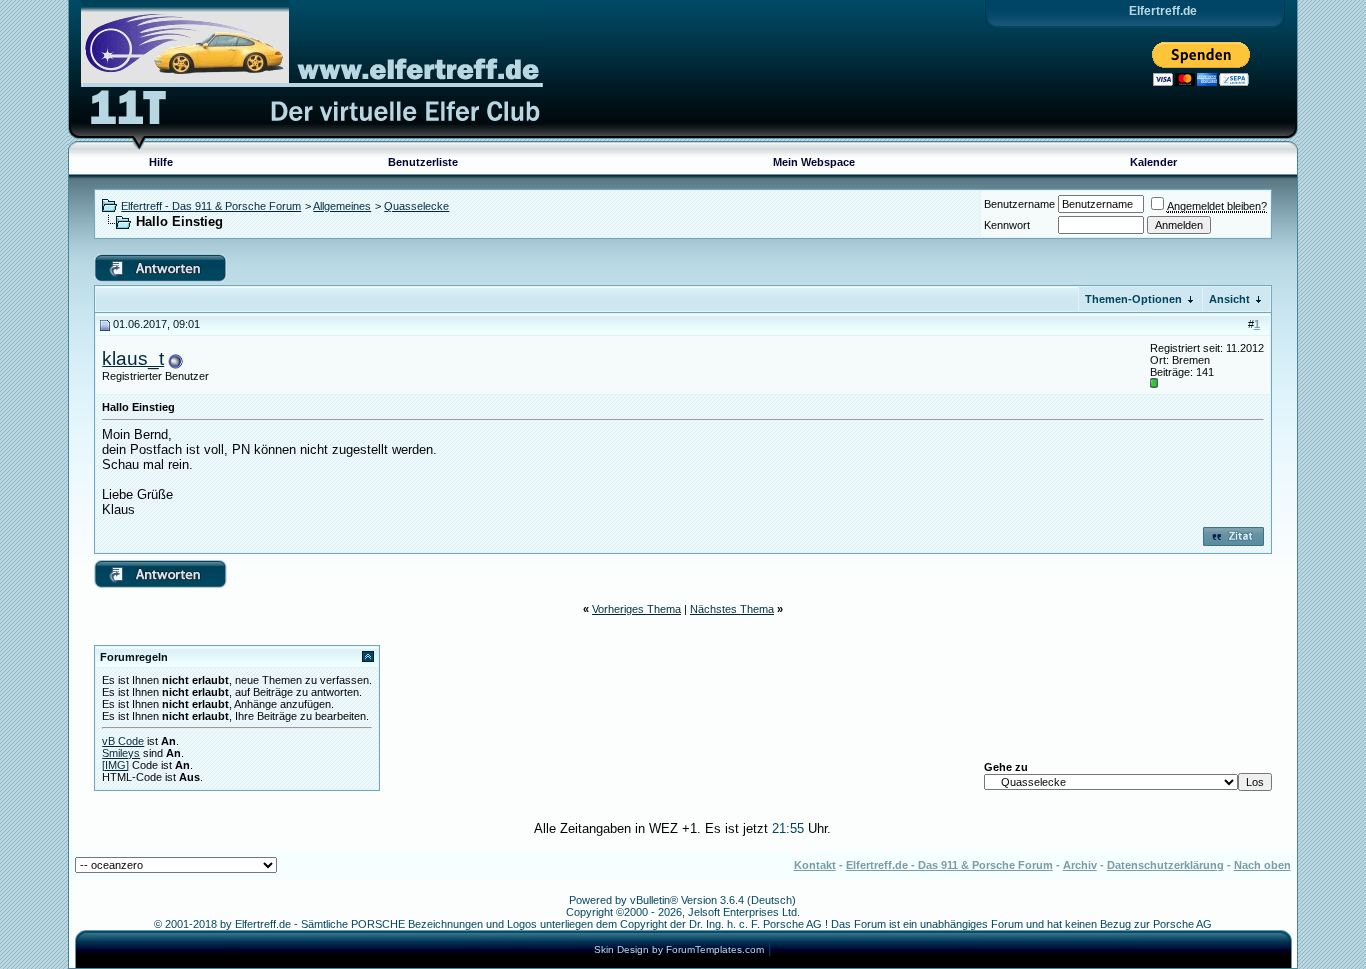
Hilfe (161, 162)
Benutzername (1019, 204)
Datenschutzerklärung (1165, 865)
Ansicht (1229, 299)
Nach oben (1262, 865)
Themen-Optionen (1133, 299)
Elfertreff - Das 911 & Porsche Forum (211, 206)
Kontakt (815, 865)
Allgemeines (342, 206)
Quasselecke (416, 206)
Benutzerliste (423, 162)
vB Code (123, 741)
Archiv (1080, 865)
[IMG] (115, 765)
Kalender (1153, 162)
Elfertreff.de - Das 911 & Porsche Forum (949, 865)
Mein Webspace (814, 162)
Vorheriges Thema (636, 609)
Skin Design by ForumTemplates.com (679, 949)
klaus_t (133, 358)
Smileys (121, 753)
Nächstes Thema (732, 609)
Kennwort (1007, 225)
